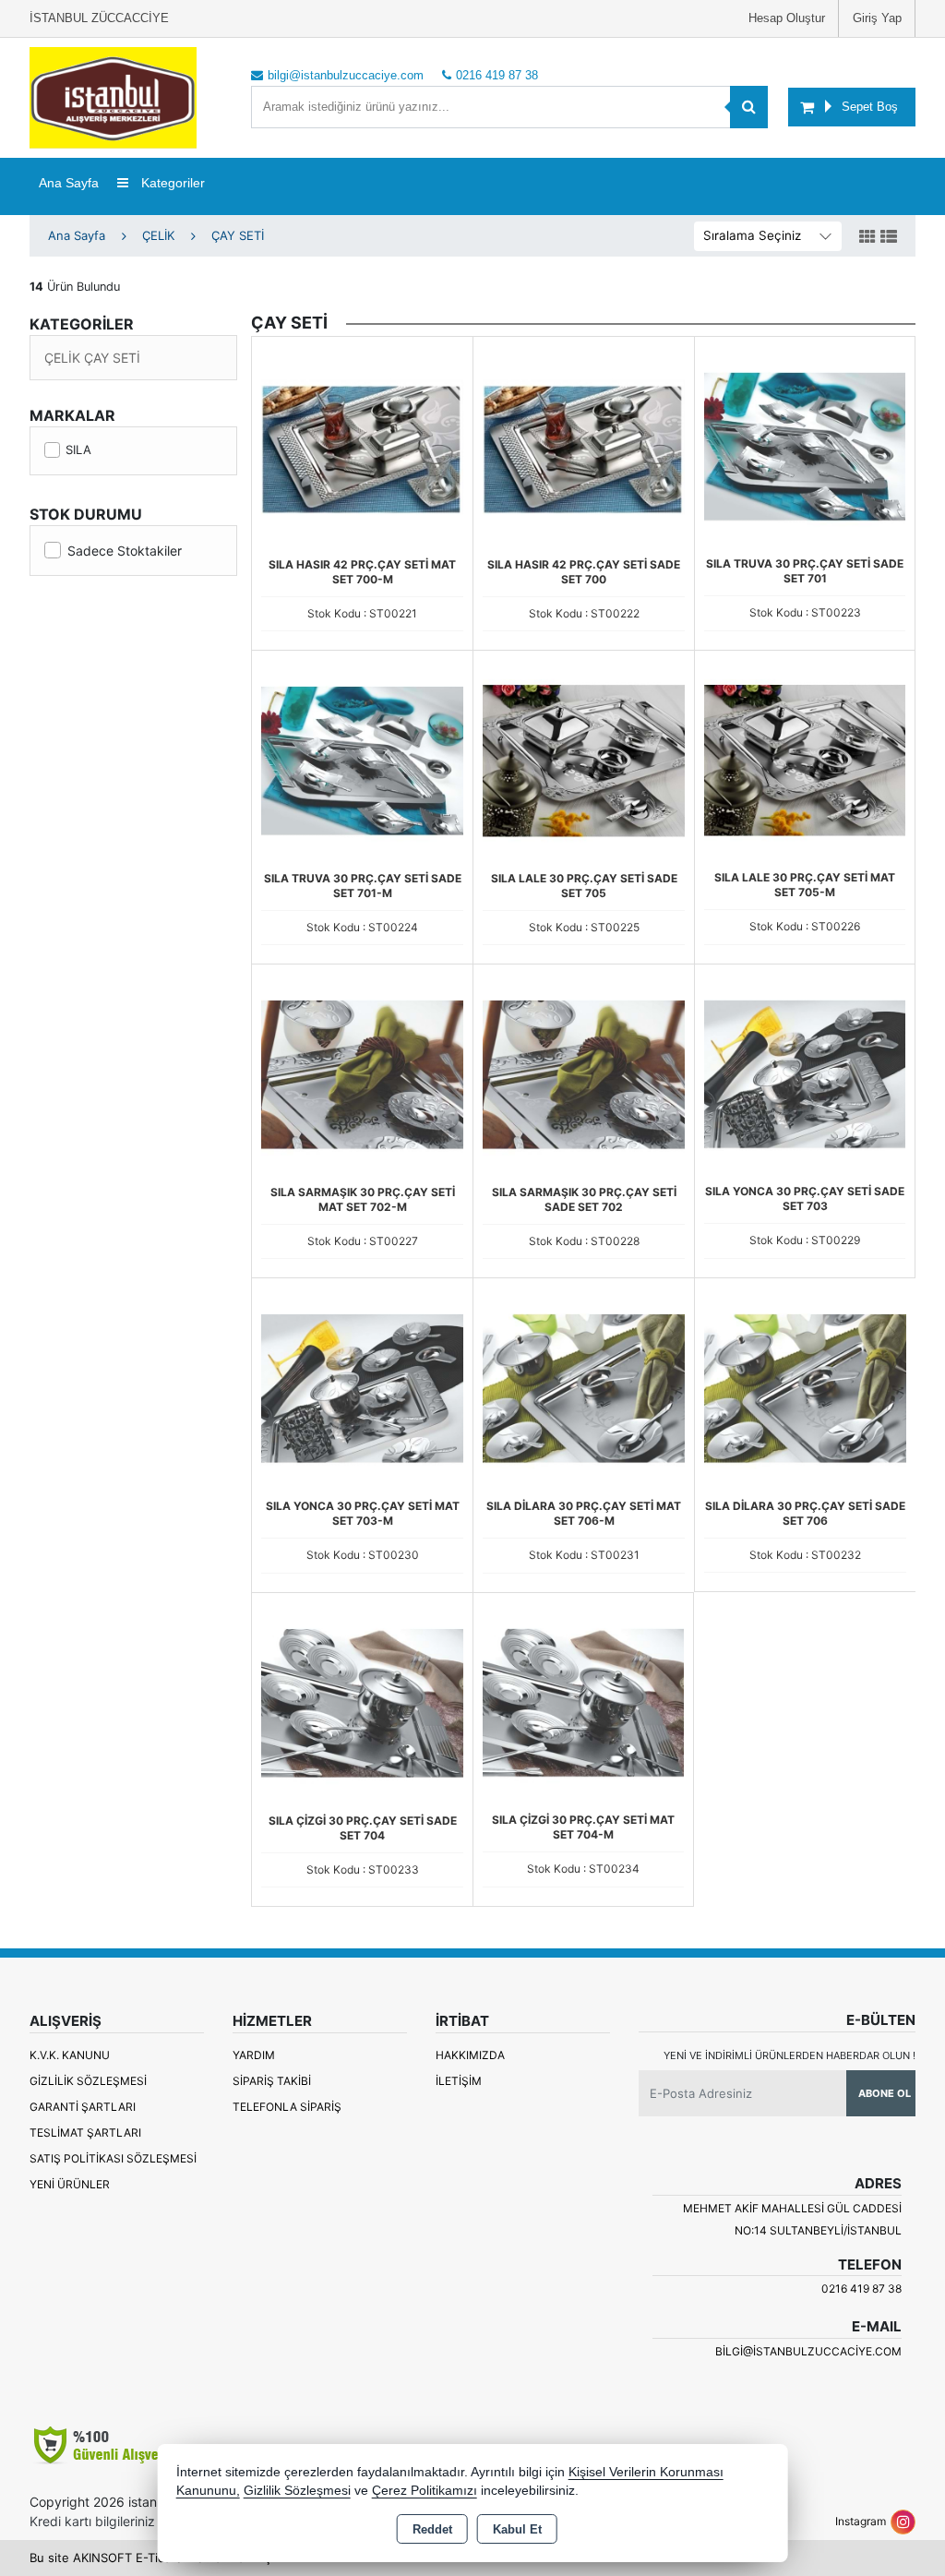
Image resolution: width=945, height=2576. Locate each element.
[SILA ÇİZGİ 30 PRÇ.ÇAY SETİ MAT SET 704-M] (583, 1701)
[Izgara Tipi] (867, 237)
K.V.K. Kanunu (70, 2055)
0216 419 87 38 (861, 2288)
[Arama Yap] (749, 107)
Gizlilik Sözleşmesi (88, 2081)
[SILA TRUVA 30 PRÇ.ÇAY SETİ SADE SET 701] (805, 445)
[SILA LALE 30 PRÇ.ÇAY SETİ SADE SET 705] (584, 760)
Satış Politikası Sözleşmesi (113, 2158)
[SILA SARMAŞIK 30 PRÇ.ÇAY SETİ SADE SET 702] (584, 1073)
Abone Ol (885, 2093)
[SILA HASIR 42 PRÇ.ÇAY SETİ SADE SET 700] (584, 446)
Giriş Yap (877, 18)
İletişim (459, 2081)
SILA (78, 449)
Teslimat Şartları (85, 2133)
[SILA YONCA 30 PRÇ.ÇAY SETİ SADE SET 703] (805, 1072)
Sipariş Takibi (272, 2081)
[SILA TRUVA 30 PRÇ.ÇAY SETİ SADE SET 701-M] (362, 760)
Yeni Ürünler (70, 2184)
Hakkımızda (470, 2055)
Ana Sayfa (69, 183)
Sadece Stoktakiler (125, 551)
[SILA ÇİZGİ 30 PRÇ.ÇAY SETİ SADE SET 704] (362, 1702)
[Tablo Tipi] (889, 237)
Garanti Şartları (83, 2107)
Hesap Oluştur (787, 18)
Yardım (254, 2055)
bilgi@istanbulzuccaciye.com (808, 2351)
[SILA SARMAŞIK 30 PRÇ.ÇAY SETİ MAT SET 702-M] (362, 1073)
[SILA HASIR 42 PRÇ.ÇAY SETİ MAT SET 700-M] (362, 446)
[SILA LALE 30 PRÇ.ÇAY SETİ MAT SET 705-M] (805, 759)
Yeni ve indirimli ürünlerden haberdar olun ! (789, 2055)
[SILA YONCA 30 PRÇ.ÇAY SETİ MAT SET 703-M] (362, 1387)
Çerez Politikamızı (425, 2491)
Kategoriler (171, 183)
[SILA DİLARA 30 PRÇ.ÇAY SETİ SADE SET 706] (805, 1387)
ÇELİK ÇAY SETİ (92, 358)
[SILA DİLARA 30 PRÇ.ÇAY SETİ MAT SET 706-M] (584, 1387)
